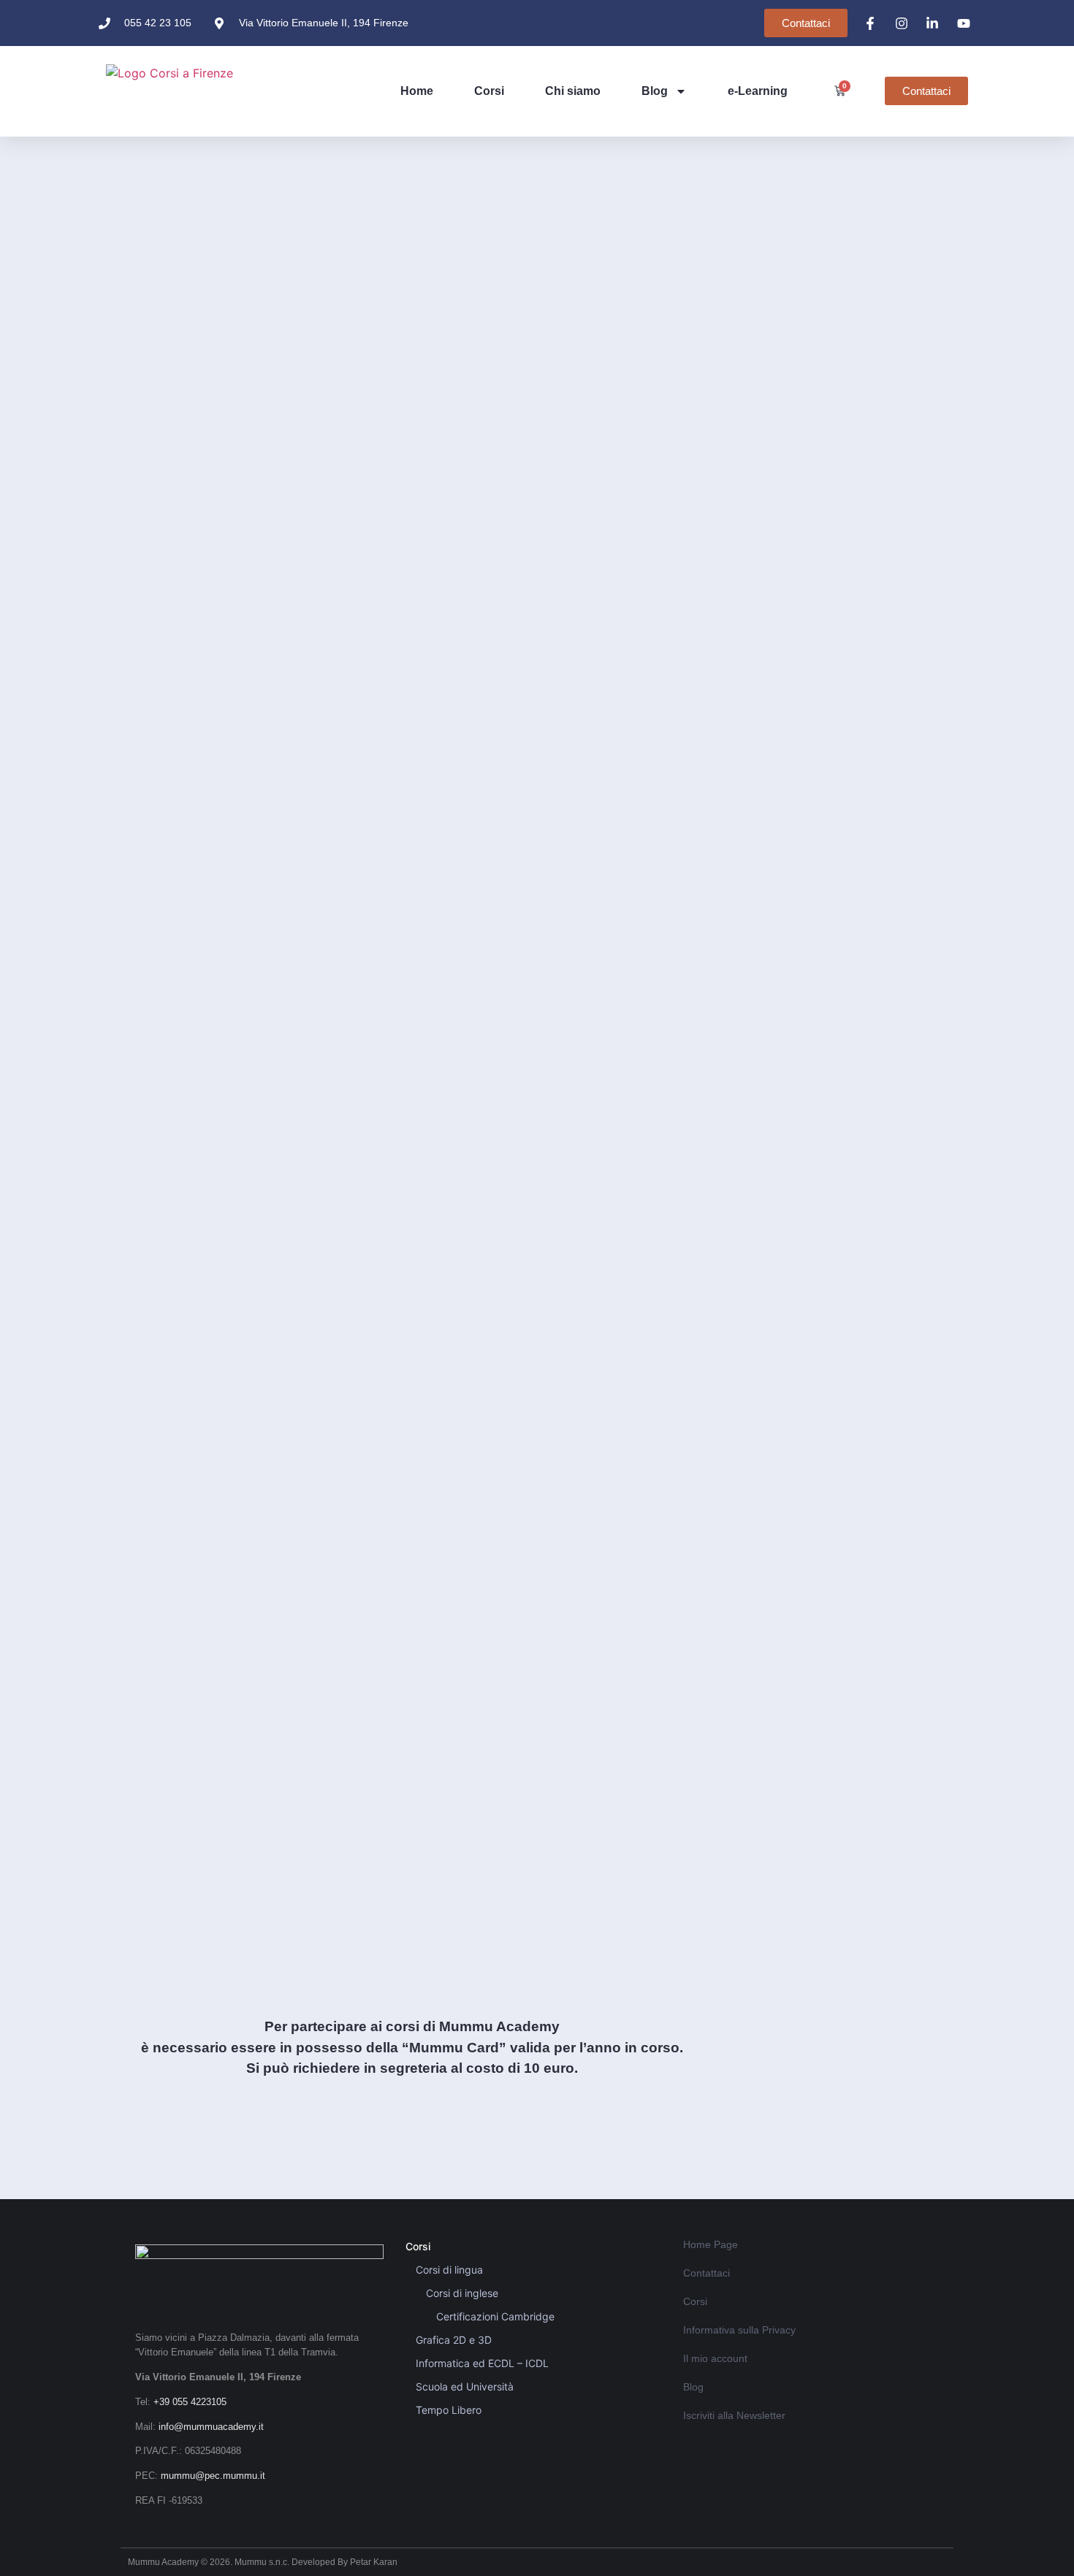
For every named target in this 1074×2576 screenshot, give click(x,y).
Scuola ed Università (465, 2386)
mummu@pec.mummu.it (213, 2476)
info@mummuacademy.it (211, 2427)
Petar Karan (374, 2562)
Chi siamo (573, 91)
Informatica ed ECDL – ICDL (482, 2363)
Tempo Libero (449, 2410)
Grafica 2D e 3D (454, 2340)
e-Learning (758, 91)
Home (417, 91)
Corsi (489, 91)
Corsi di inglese (462, 2293)
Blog (655, 91)
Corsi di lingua (449, 2270)
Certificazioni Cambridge (495, 2316)
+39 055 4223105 (190, 2402)
